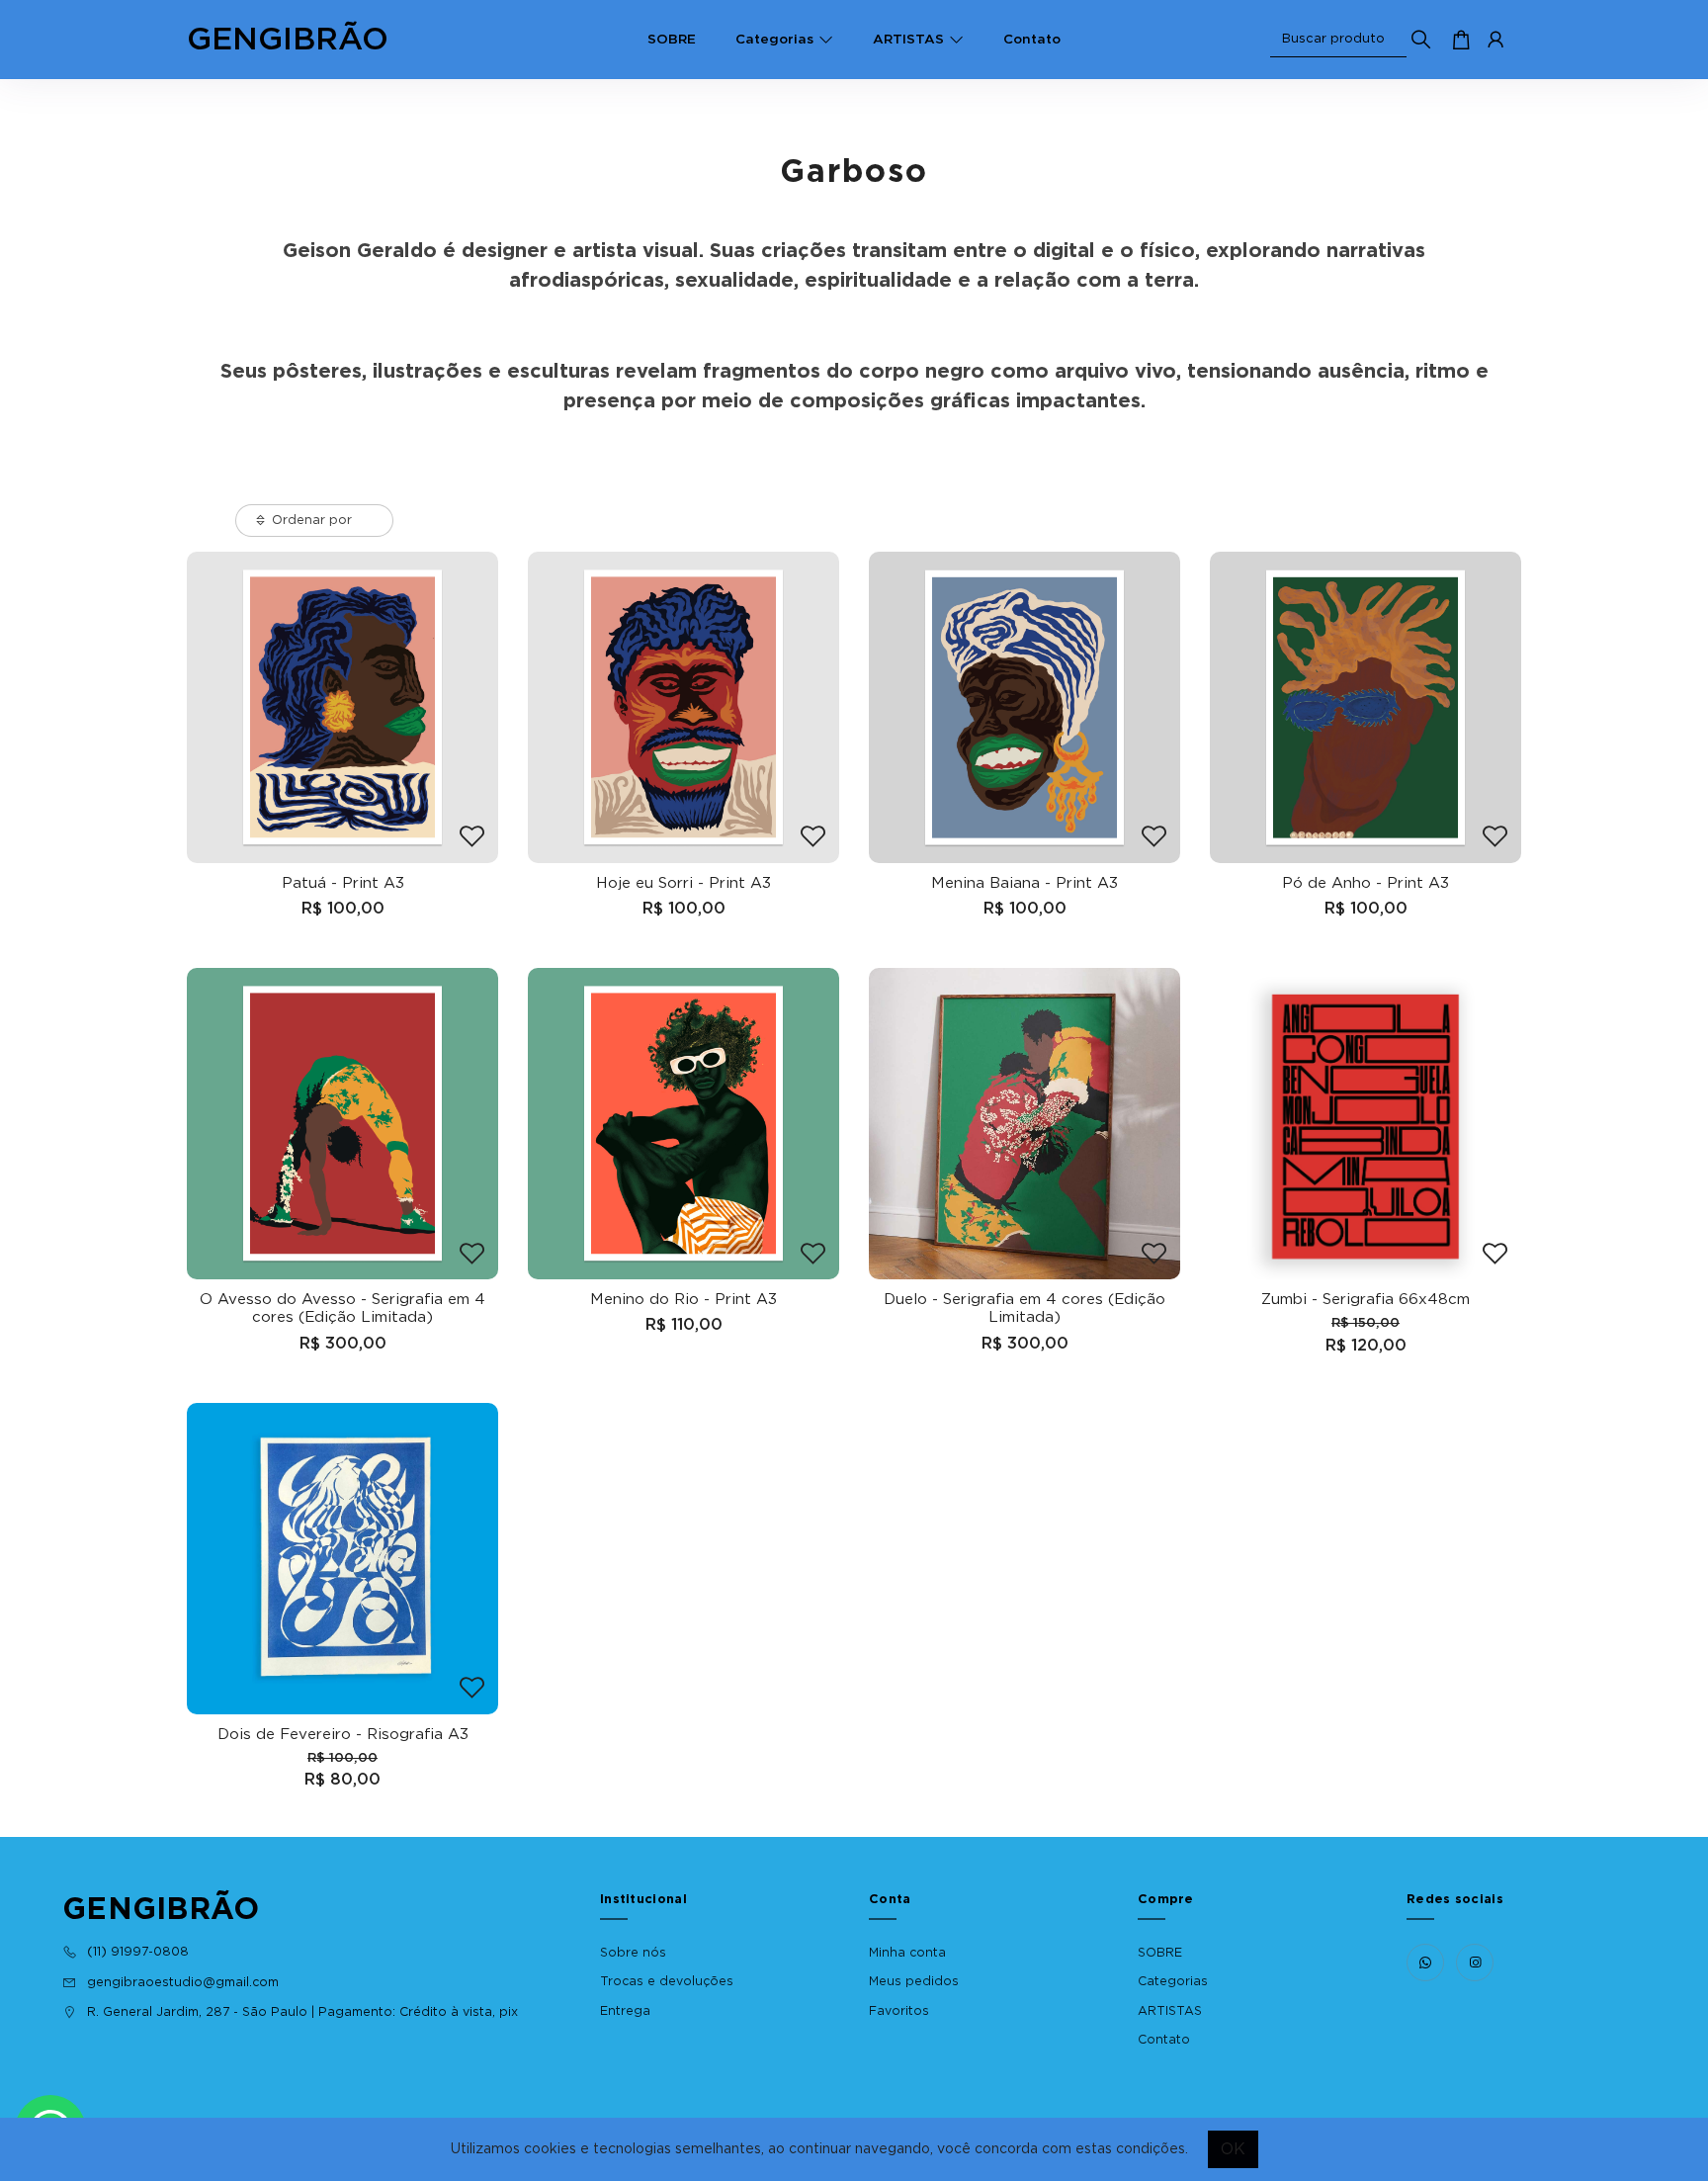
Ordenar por (312, 521)
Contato (1032, 40)
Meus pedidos (914, 1981)
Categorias (774, 40)
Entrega (625, 2011)
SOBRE (672, 40)
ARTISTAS (908, 40)
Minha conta (907, 1953)
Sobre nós (633, 1953)
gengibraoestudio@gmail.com (183, 1982)
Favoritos (899, 2011)
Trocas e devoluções (667, 1981)
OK (1233, 2149)
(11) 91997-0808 (138, 1952)
